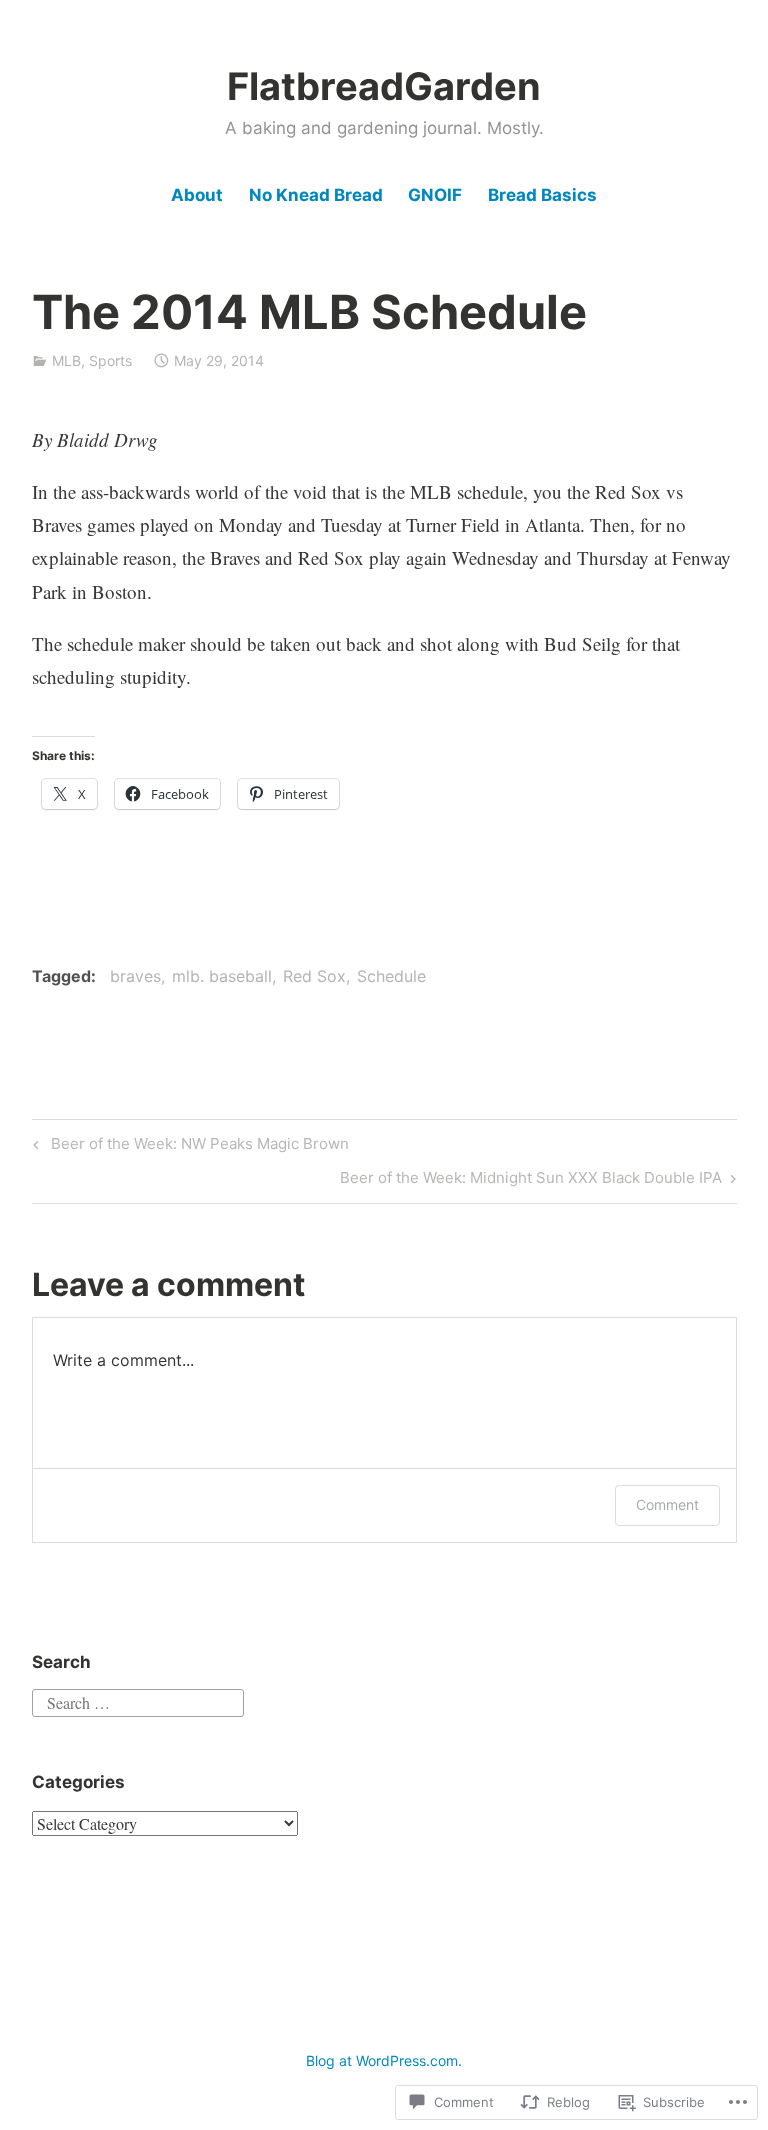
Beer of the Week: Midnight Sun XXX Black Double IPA (531, 1181)
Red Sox (314, 976)
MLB (66, 360)
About (197, 195)
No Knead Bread (316, 195)
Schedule (391, 976)
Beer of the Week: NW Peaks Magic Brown (188, 1147)
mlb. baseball (222, 976)
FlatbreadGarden (384, 86)
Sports (110, 360)
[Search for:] (138, 1700)
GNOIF (435, 195)
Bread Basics (542, 195)
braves (135, 976)
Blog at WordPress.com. (384, 2060)
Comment (667, 1504)
